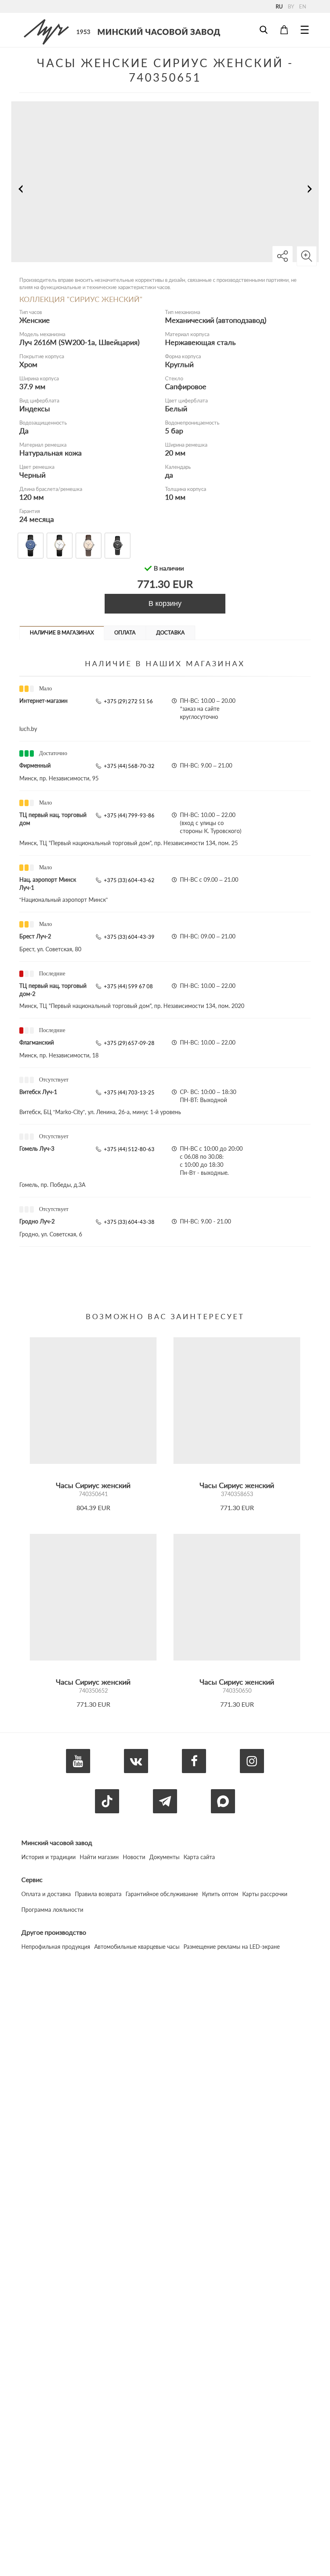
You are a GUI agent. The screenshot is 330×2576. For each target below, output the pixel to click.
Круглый (179, 364)
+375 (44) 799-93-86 (129, 815)
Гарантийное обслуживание (162, 1894)
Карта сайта (199, 1857)
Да (24, 431)
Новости (134, 1857)
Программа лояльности (52, 1910)
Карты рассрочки (265, 1894)
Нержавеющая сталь (200, 342)
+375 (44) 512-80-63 (129, 1149)
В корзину (165, 603)
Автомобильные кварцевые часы (137, 1947)
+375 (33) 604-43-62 (129, 880)
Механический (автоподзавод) (216, 320)
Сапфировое (186, 386)
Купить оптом (220, 1894)
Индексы (35, 408)
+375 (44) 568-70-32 (129, 766)
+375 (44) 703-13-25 (129, 1092)
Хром (28, 364)
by (291, 6)
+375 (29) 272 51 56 (128, 701)
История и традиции (48, 1857)
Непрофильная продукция (56, 1947)
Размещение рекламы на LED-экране (232, 1947)
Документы (164, 1857)
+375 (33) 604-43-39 (129, 937)
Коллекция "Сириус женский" (81, 299)
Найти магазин (99, 1857)
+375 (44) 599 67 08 (128, 986)
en (303, 6)
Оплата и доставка (46, 1894)
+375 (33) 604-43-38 (129, 1222)
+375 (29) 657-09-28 (129, 1043)
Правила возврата (98, 1894)
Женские (35, 320)
